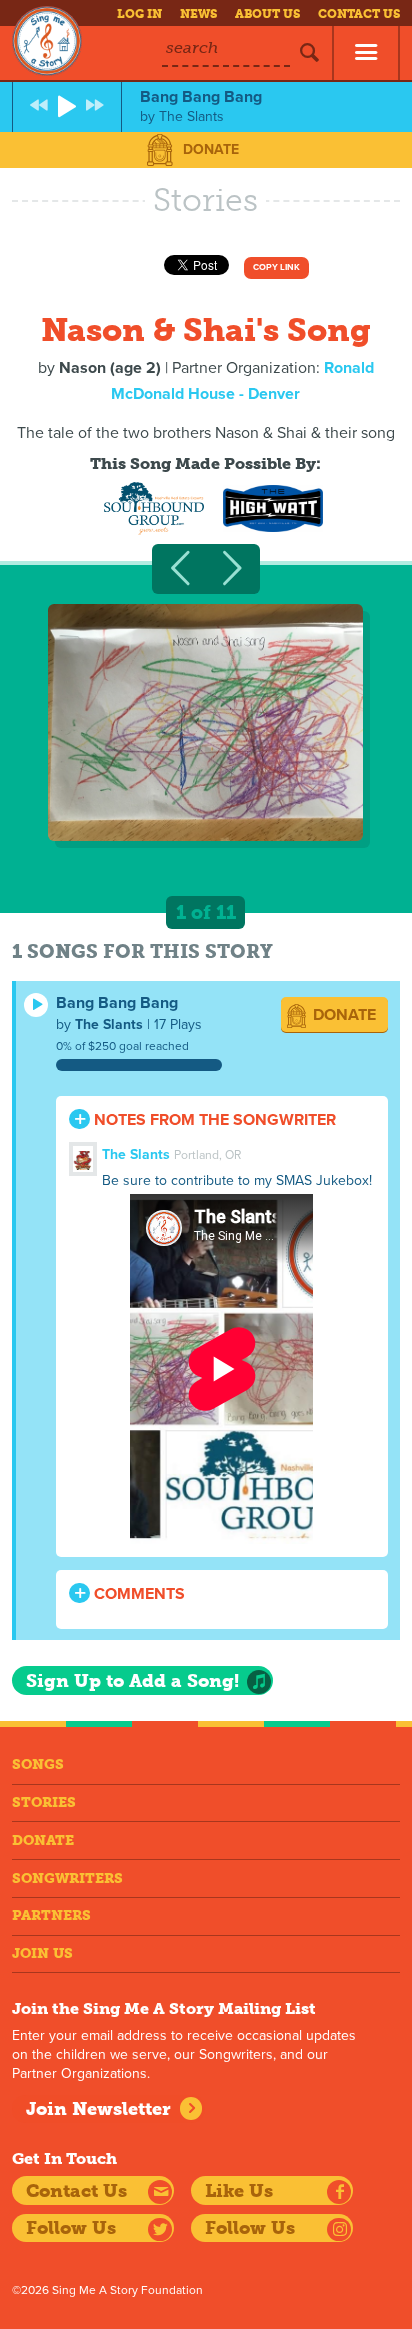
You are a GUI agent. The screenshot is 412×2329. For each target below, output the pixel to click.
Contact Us (359, 14)
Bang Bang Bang (117, 1003)
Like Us (239, 2191)
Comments (137, 1594)
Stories (44, 1802)
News (198, 14)
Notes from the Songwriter (213, 1120)
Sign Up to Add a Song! (132, 1681)
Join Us (42, 1953)
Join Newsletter (98, 2109)
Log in (139, 14)
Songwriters (67, 1878)
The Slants (109, 1024)
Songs (38, 1764)
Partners (51, 1915)
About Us (267, 14)
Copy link (276, 267)
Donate (211, 149)
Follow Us (71, 2228)
